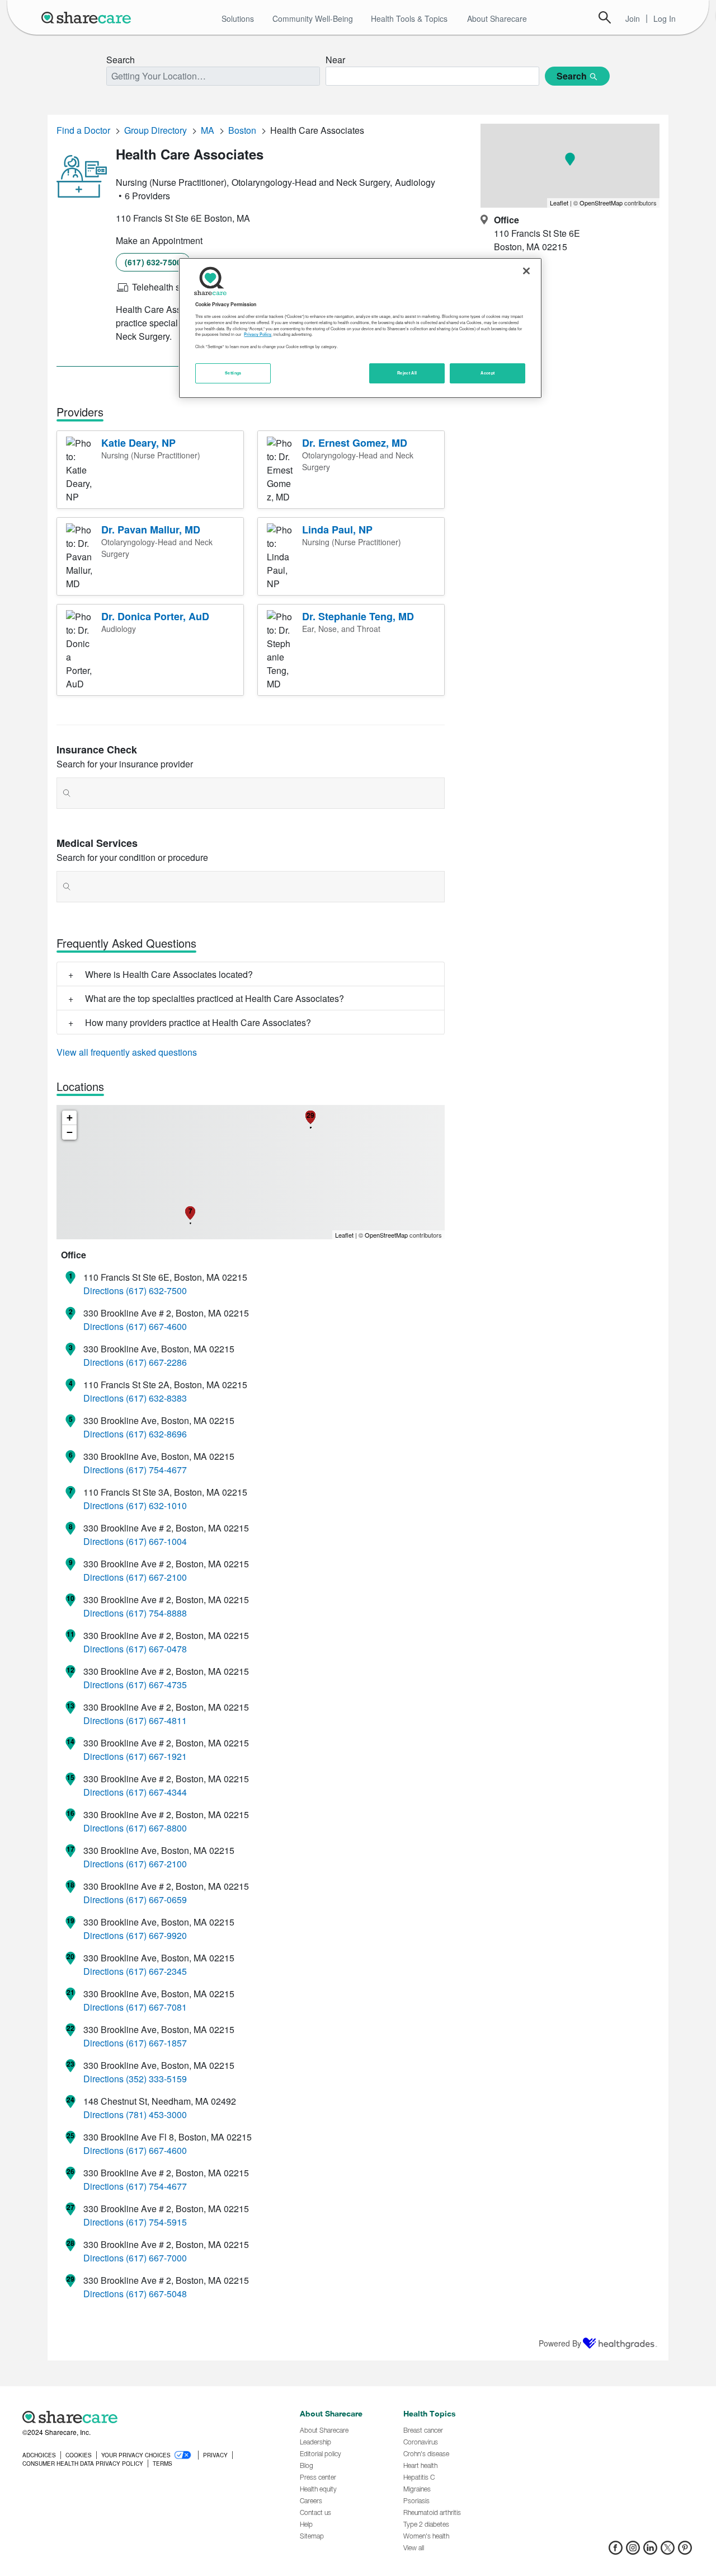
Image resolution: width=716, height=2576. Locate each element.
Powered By (560, 2343)
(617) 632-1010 (156, 1505)
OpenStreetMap (386, 1235)
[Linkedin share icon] (650, 2551)
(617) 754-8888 (156, 1613)
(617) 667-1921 (156, 1756)
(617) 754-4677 (156, 1470)
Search (605, 17)
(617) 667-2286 (156, 1362)
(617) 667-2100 (156, 1577)
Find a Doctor (83, 130)
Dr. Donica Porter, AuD (155, 616)
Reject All (407, 373)
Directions (103, 1291)
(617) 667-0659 (156, 1900)
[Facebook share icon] (616, 2551)
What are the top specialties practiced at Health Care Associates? (215, 998)
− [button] (70, 1132)
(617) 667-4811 (156, 1720)
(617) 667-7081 (156, 2007)
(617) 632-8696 (156, 1434)
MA (208, 130)
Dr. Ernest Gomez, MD (355, 443)
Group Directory (156, 130)
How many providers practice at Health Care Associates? (198, 1022)
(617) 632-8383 (156, 1398)
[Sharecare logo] (145, 2417)
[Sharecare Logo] (88, 17)
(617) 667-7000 (156, 2258)
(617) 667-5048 (156, 2294)
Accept (487, 373)
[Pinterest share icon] (685, 2551)
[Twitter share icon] (668, 2551)
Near (335, 60)
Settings (233, 373)
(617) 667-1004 (156, 1541)
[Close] (526, 271)
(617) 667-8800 (156, 1828)
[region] (360, 328)
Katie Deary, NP (138, 443)
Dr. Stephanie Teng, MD (358, 616)
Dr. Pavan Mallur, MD (151, 530)
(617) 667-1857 (156, 2043)
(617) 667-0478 (156, 1649)
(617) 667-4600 (156, 1326)
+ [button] (70, 1118)
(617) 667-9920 (156, 1935)
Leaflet (344, 1235)
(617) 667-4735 (156, 1685)
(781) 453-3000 (156, 2114)
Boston (242, 130)
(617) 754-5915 (156, 2222)
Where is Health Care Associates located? (169, 974)
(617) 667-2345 (156, 1971)
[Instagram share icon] (633, 2551)
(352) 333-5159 (156, 2079)
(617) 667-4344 (156, 1792)
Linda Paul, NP (337, 530)
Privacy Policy (258, 334)
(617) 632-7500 (153, 262)
